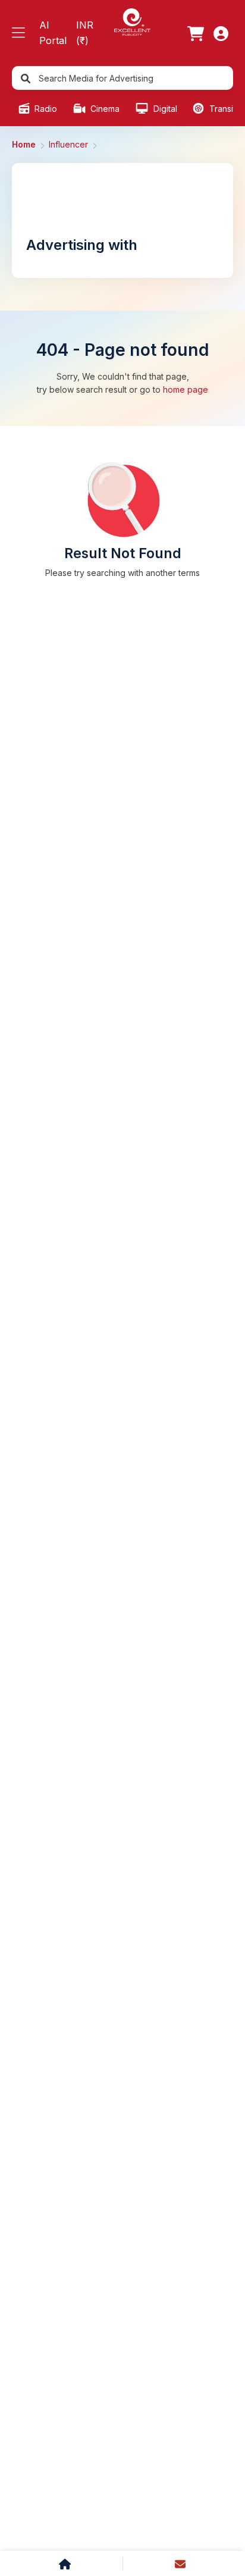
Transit (221, 109)
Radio (45, 109)
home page (186, 389)
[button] (18, 33)
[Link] (196, 33)
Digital (164, 109)
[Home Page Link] (132, 21)
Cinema (104, 109)
